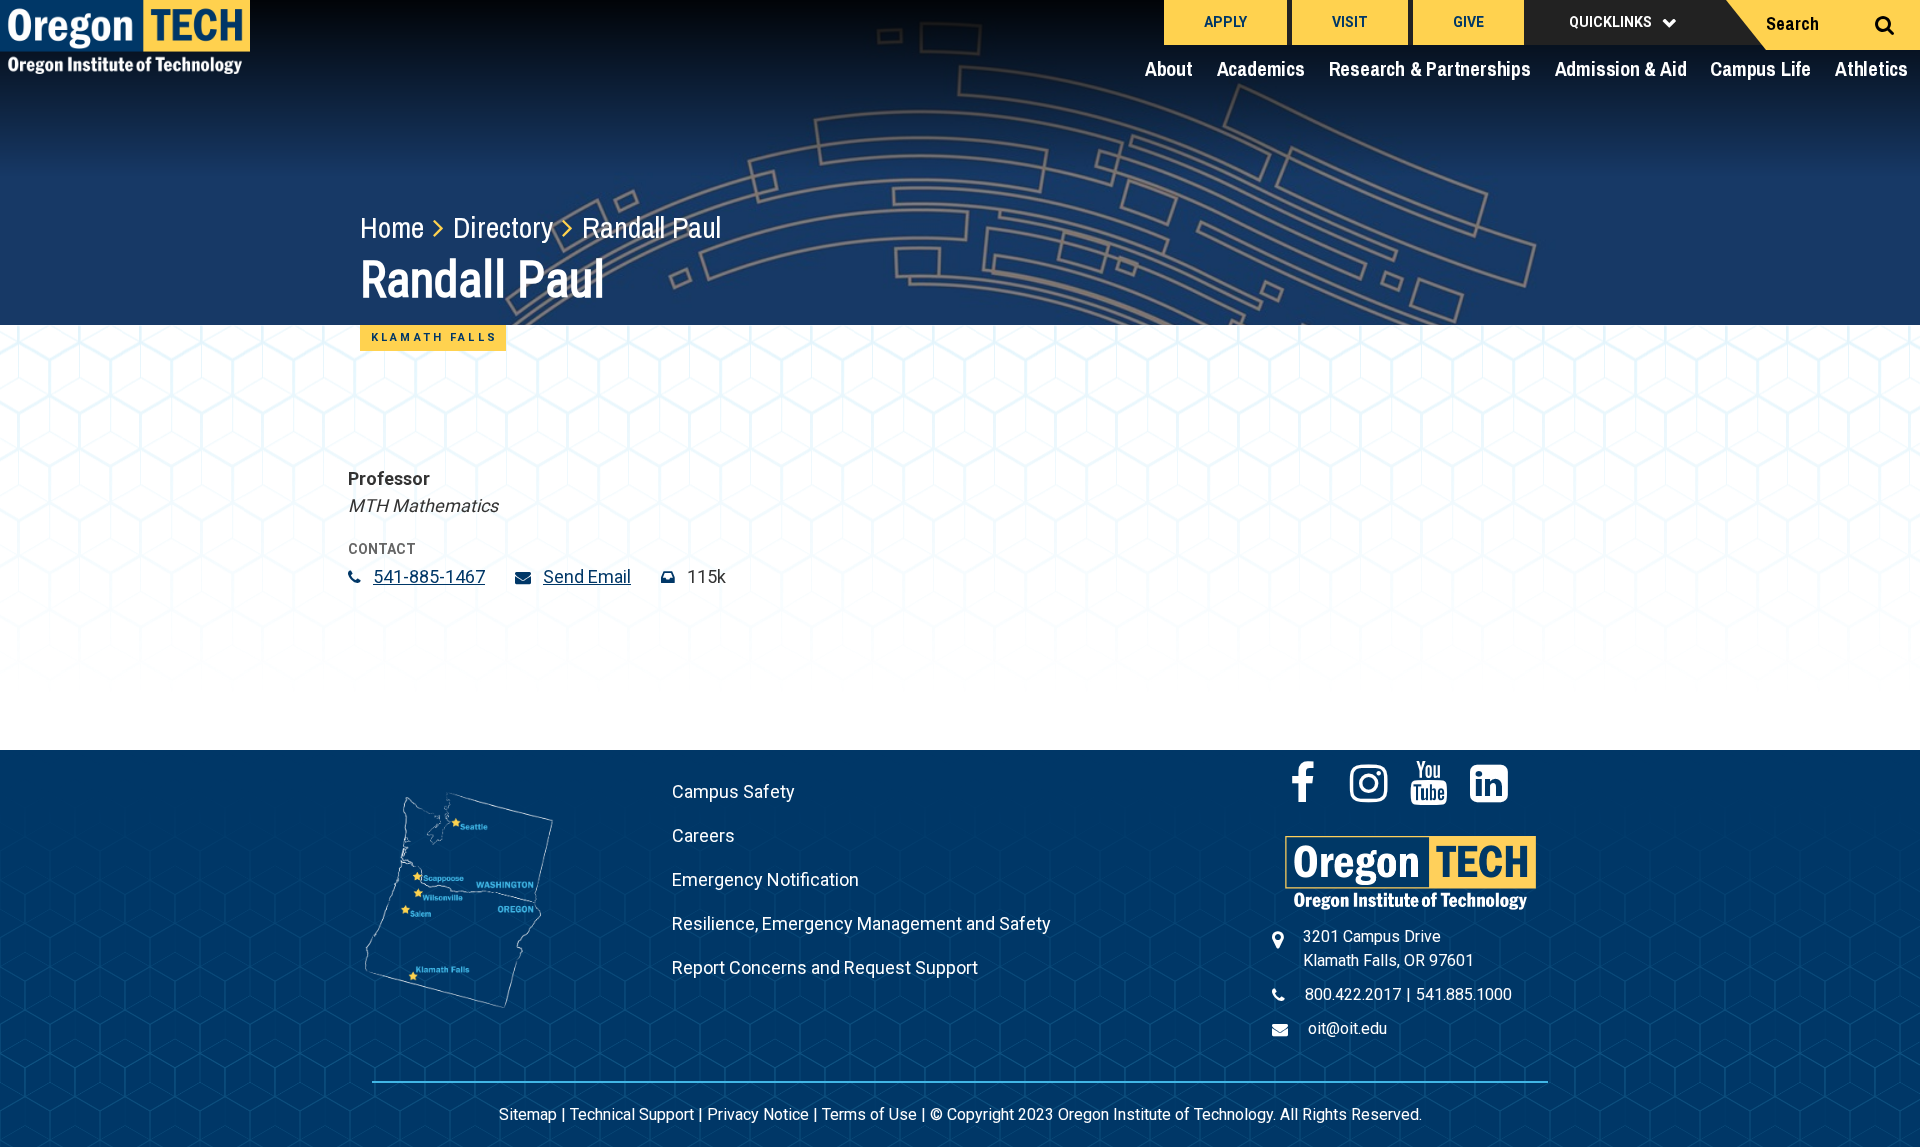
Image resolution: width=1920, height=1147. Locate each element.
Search (1792, 23)
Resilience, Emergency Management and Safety (861, 923)
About (1169, 68)
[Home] (1410, 871)
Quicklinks (1610, 22)
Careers (703, 835)
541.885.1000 (1464, 994)
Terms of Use (869, 1114)
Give (1468, 22)
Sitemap (528, 1114)
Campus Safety (733, 791)
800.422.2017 (1353, 994)
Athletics (1871, 68)
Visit (1350, 22)
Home (392, 227)
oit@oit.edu (1347, 1028)
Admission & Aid (1621, 68)
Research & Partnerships (1430, 68)
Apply (1225, 22)
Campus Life (1760, 68)
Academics (1261, 68)
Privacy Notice (758, 1114)
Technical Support (632, 1114)
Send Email (587, 576)
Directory (503, 227)
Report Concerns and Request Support (825, 967)
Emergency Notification (765, 879)
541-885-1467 (429, 576)
